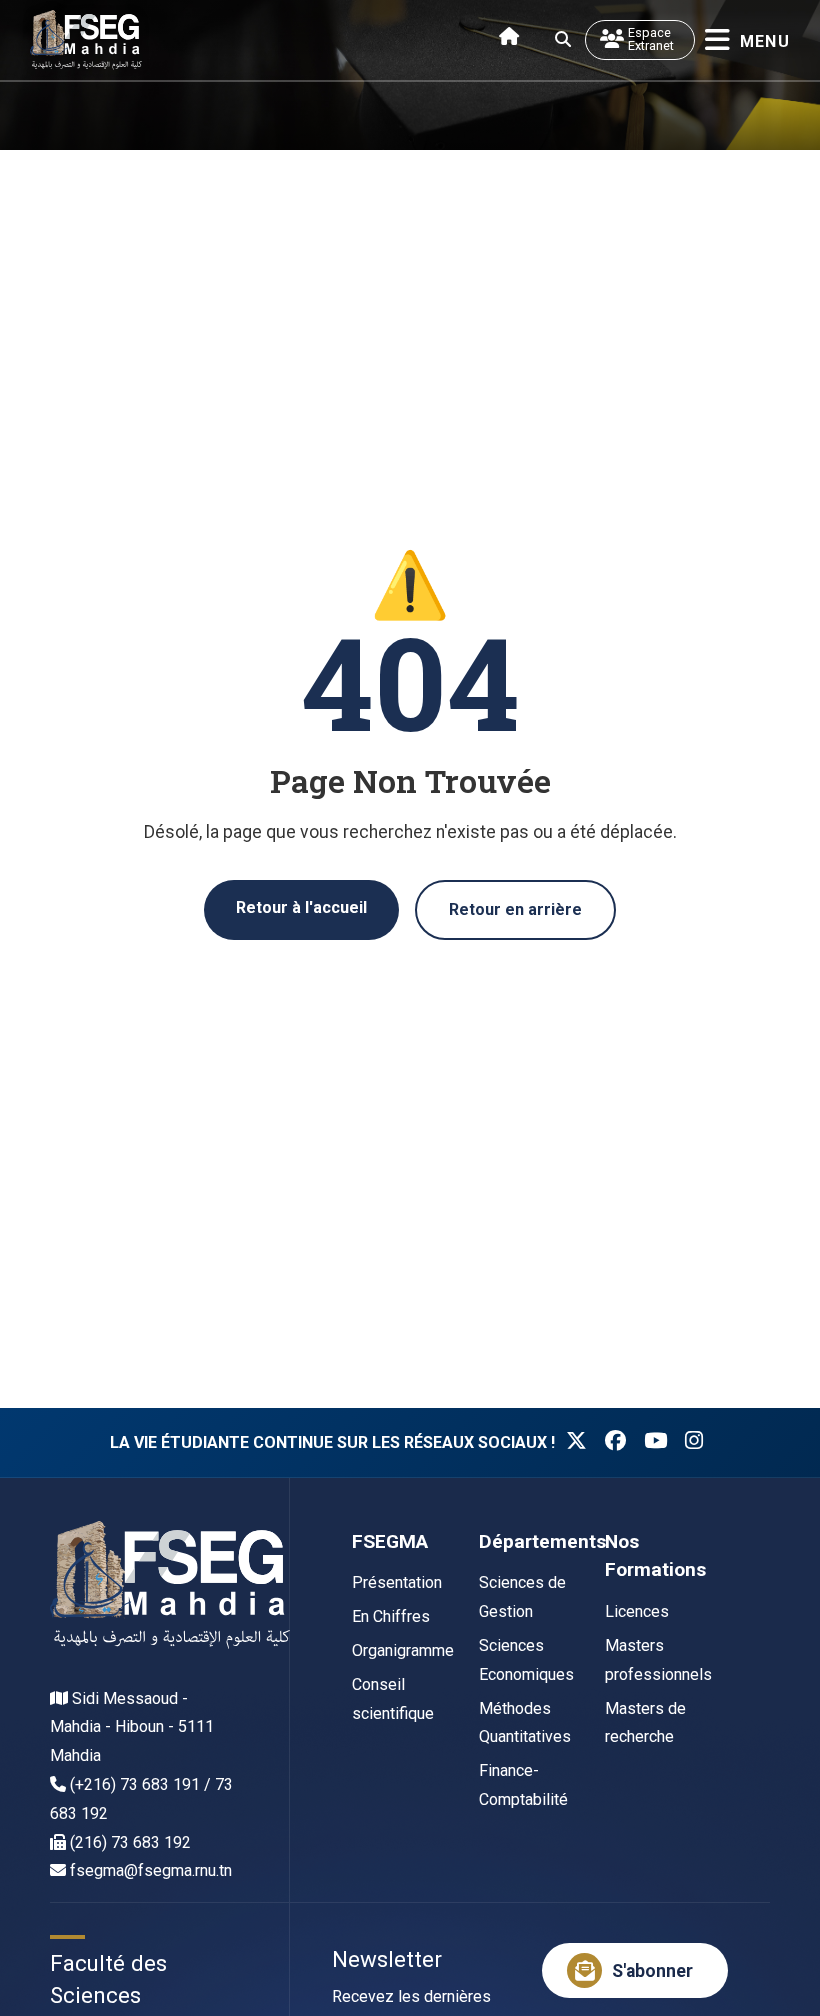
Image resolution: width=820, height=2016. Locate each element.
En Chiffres (391, 1616)
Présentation (397, 1582)
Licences (637, 1611)
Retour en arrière (515, 909)
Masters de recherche (645, 1723)
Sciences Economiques (526, 1660)
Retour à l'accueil (301, 907)
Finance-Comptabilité (523, 1785)
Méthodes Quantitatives (525, 1723)
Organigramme (403, 1650)
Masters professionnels (658, 1660)
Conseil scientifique (393, 1699)
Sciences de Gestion (522, 1597)
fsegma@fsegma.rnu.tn (151, 1870)
